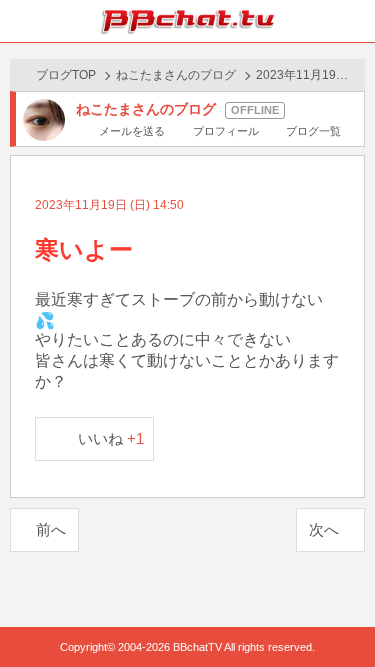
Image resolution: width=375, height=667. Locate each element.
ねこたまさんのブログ (176, 75)
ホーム (21, 21)
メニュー (354, 21)
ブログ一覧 (313, 131)
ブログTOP (66, 75)
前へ (51, 529)
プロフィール (225, 131)
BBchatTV (188, 21)
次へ (324, 529)
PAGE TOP (339, 613)
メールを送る (132, 131)
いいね (111, 438)
